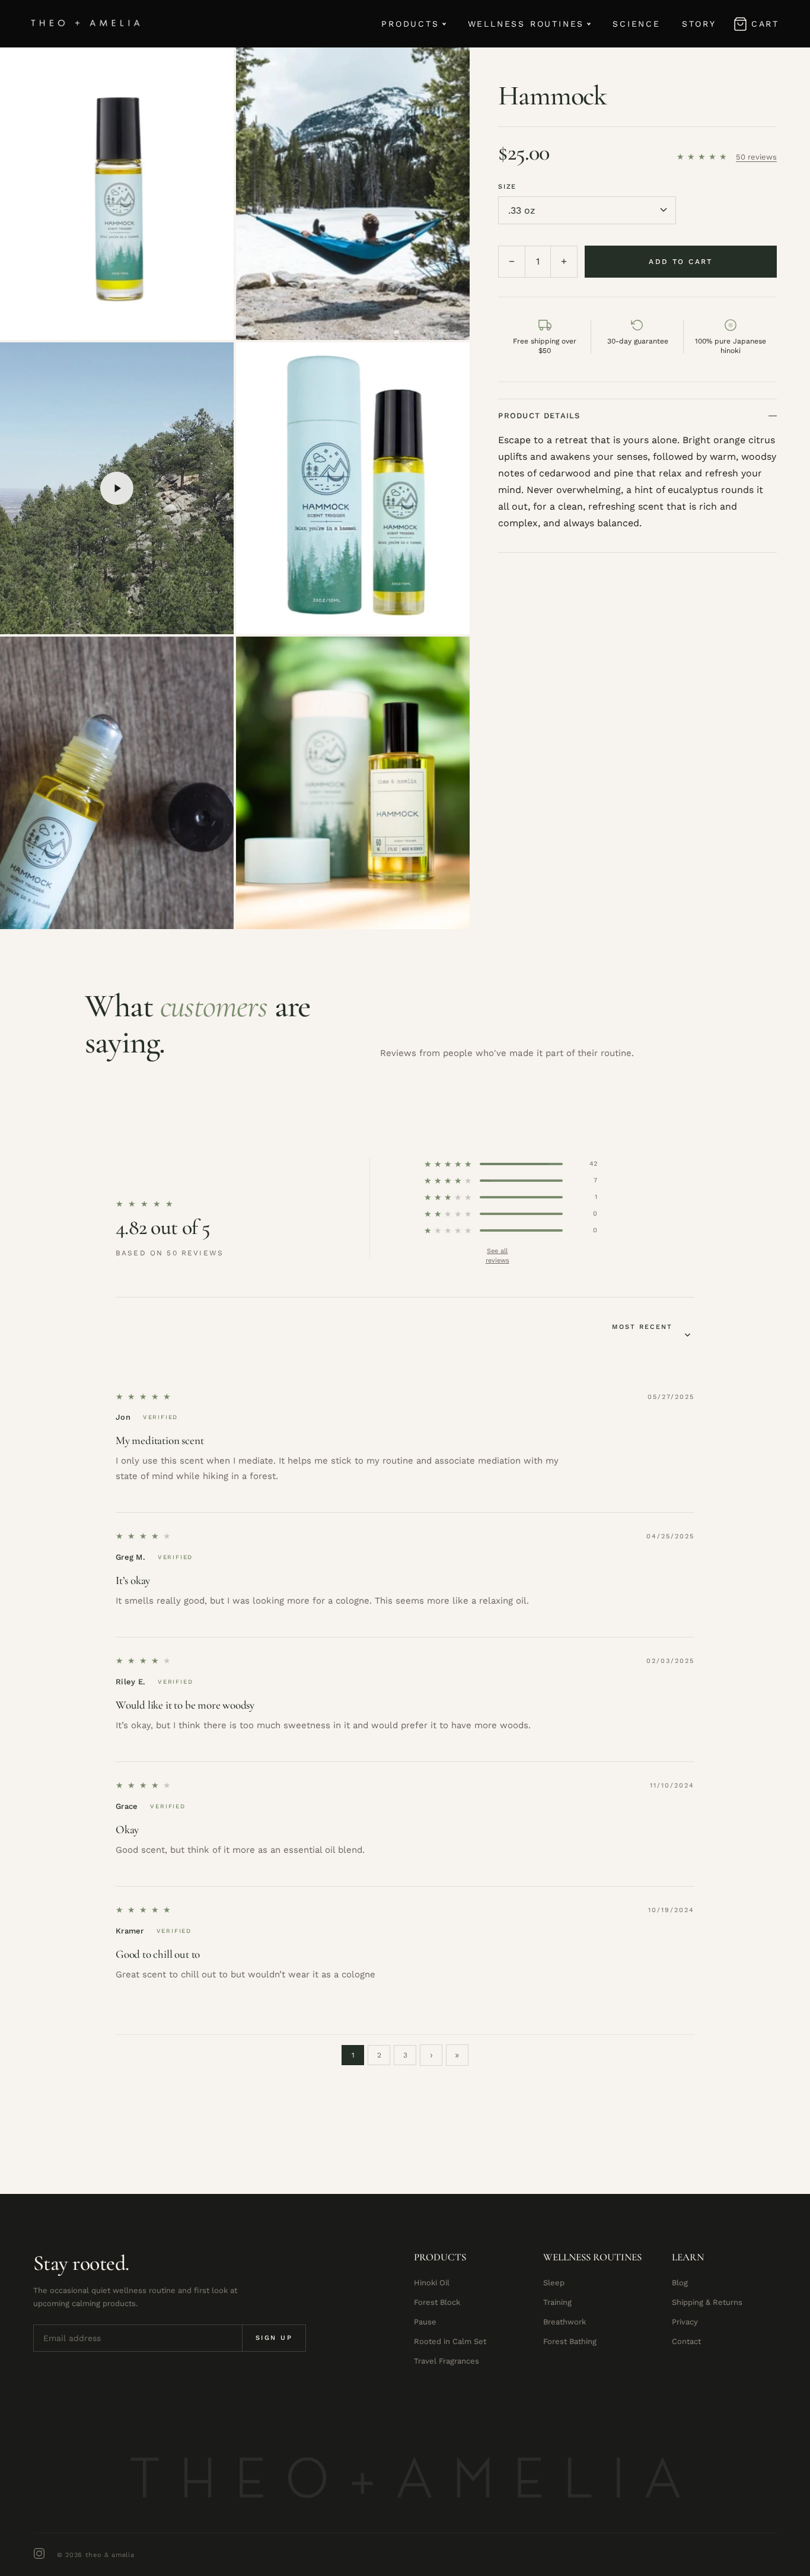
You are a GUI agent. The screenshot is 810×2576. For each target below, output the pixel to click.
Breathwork (565, 2322)
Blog (680, 2283)
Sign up (274, 2338)
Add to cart (680, 262)
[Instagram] (39, 2555)
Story (699, 24)
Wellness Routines (526, 24)
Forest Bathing (570, 2341)
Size (507, 187)
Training (557, 2302)
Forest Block (437, 2302)
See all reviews (498, 1250)
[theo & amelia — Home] (86, 24)
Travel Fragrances (447, 2361)
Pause (425, 2322)
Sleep (554, 2283)
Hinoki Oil (432, 2283)
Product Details (539, 416)
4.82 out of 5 (163, 1227)
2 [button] (379, 2055)
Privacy (685, 2322)
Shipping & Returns (707, 2302)
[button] (704, 157)
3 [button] (405, 2055)
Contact (686, 2341)
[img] (144, 1397)
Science (637, 24)
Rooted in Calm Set (450, 2341)
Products (410, 24)
